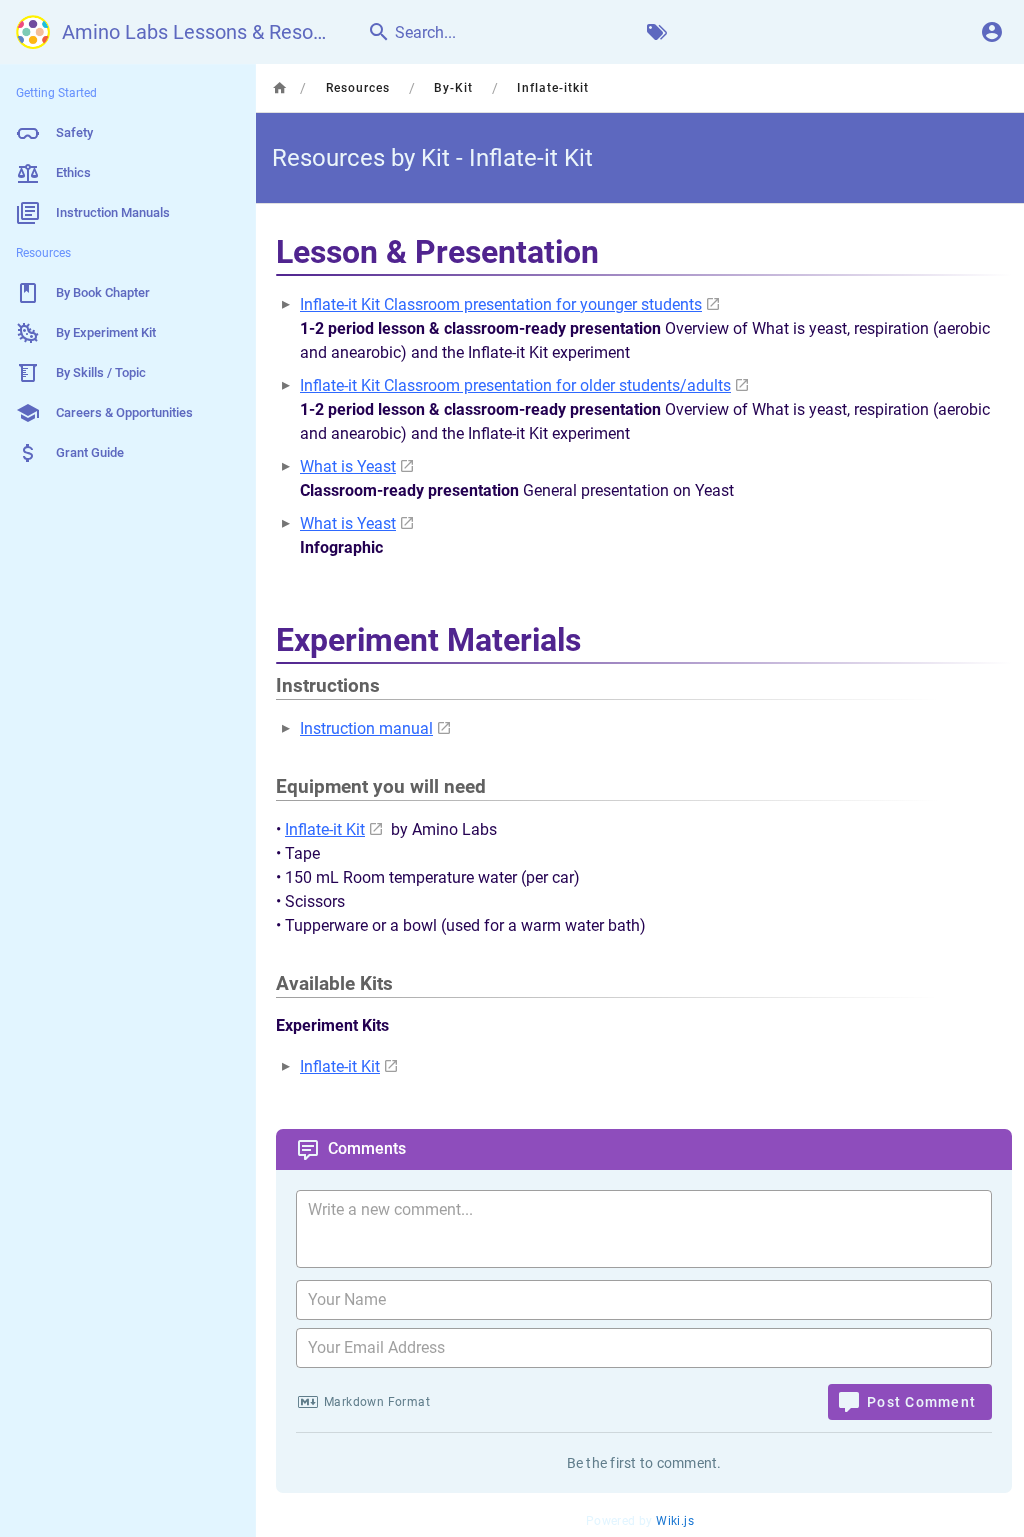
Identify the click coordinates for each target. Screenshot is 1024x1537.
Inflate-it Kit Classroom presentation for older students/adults (515, 385)
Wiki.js (675, 1521)
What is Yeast (348, 466)
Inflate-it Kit (325, 829)
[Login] (992, 32)
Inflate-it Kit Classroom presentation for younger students (501, 304)
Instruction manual (366, 728)
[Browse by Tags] (657, 32)
